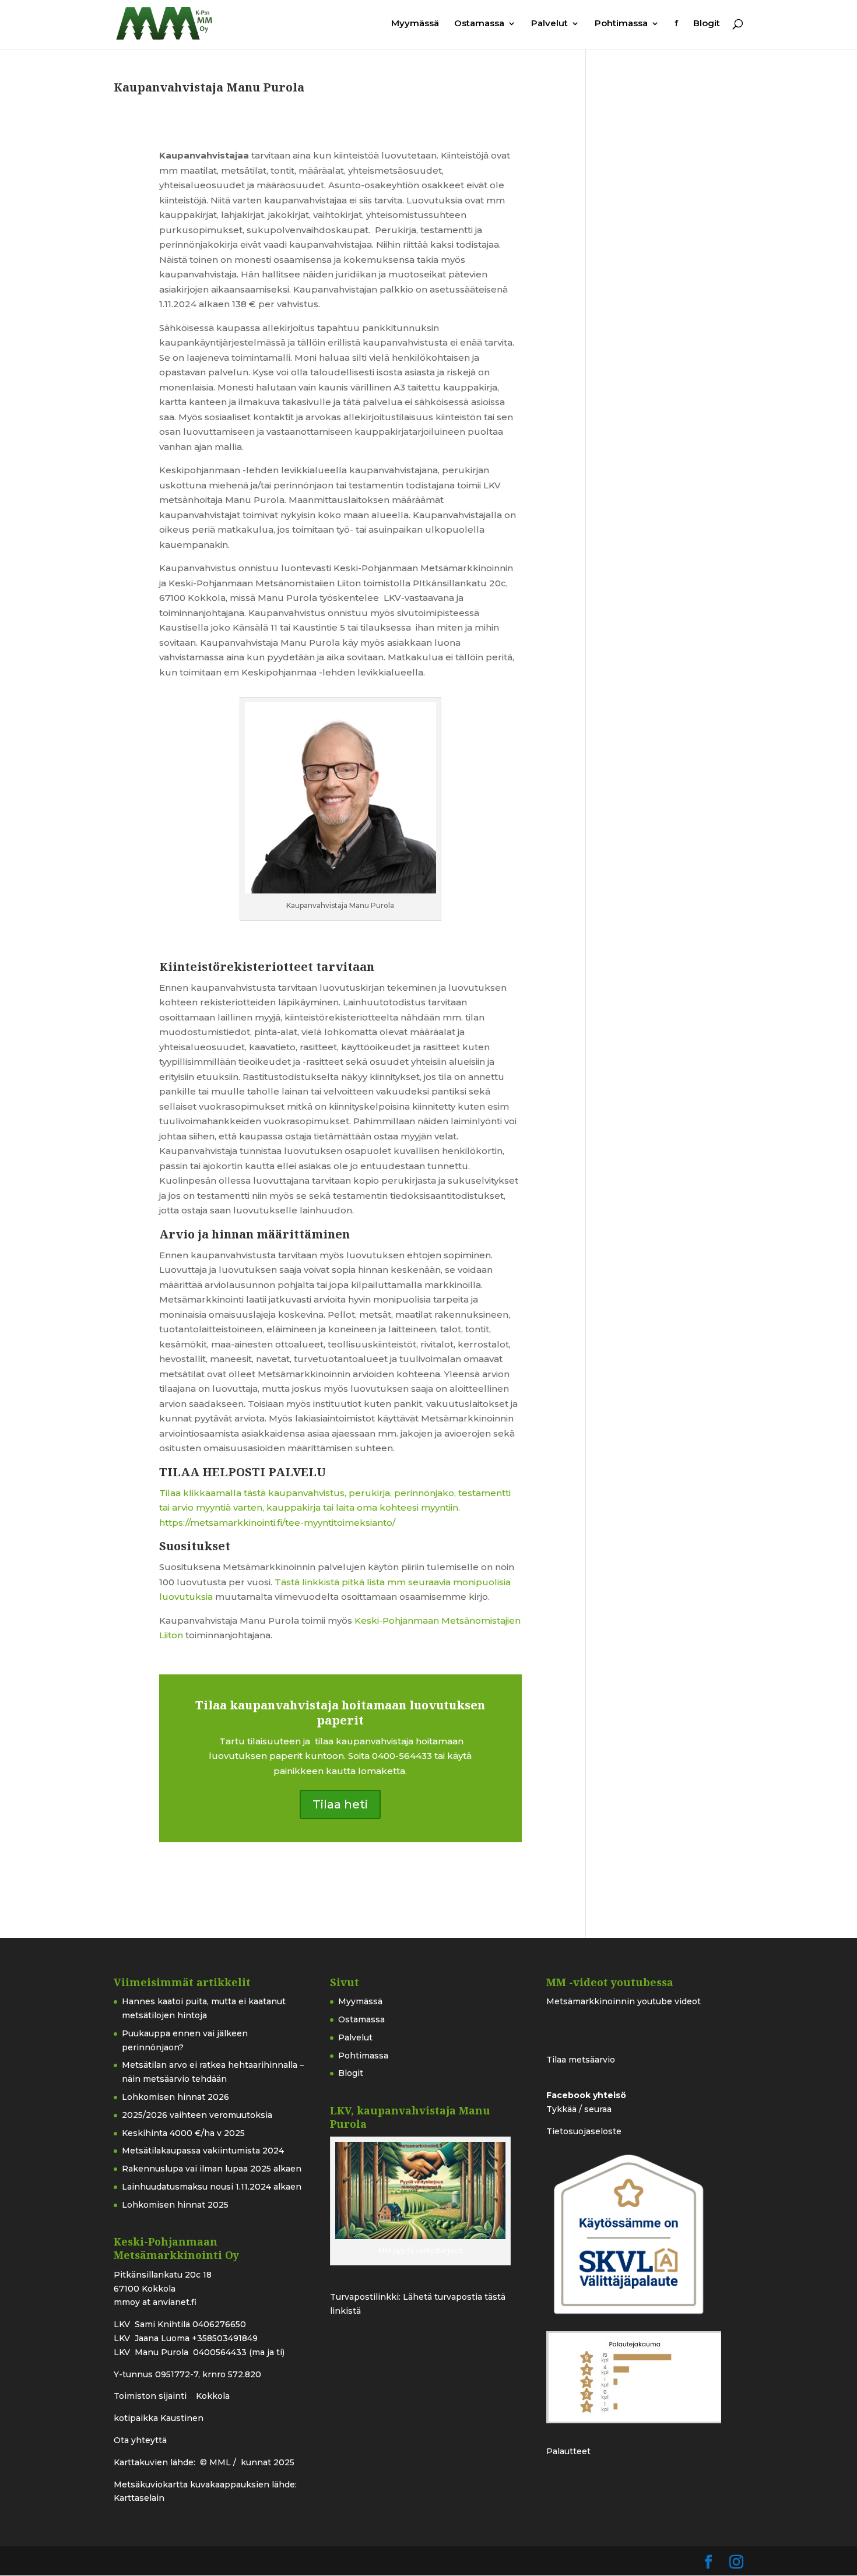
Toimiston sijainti (151, 2396)
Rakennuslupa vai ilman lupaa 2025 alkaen (212, 2169)
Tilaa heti (340, 1804)
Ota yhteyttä (140, 2440)
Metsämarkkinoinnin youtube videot (624, 2001)
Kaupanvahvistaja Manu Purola (209, 87)
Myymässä (415, 24)
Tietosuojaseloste (584, 2131)
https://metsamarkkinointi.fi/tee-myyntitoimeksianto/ (277, 1523)
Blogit (707, 24)
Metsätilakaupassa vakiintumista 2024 (203, 2151)
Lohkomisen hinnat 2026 (175, 2097)
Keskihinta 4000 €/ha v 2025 (183, 2133)
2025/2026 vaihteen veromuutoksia (197, 2115)
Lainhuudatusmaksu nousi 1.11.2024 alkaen (212, 2187)
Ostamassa (479, 24)
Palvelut (549, 24)
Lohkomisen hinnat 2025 (175, 2205)
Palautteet (568, 2451)
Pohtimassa (621, 24)
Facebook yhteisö (586, 2095)
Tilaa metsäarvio (581, 2060)
